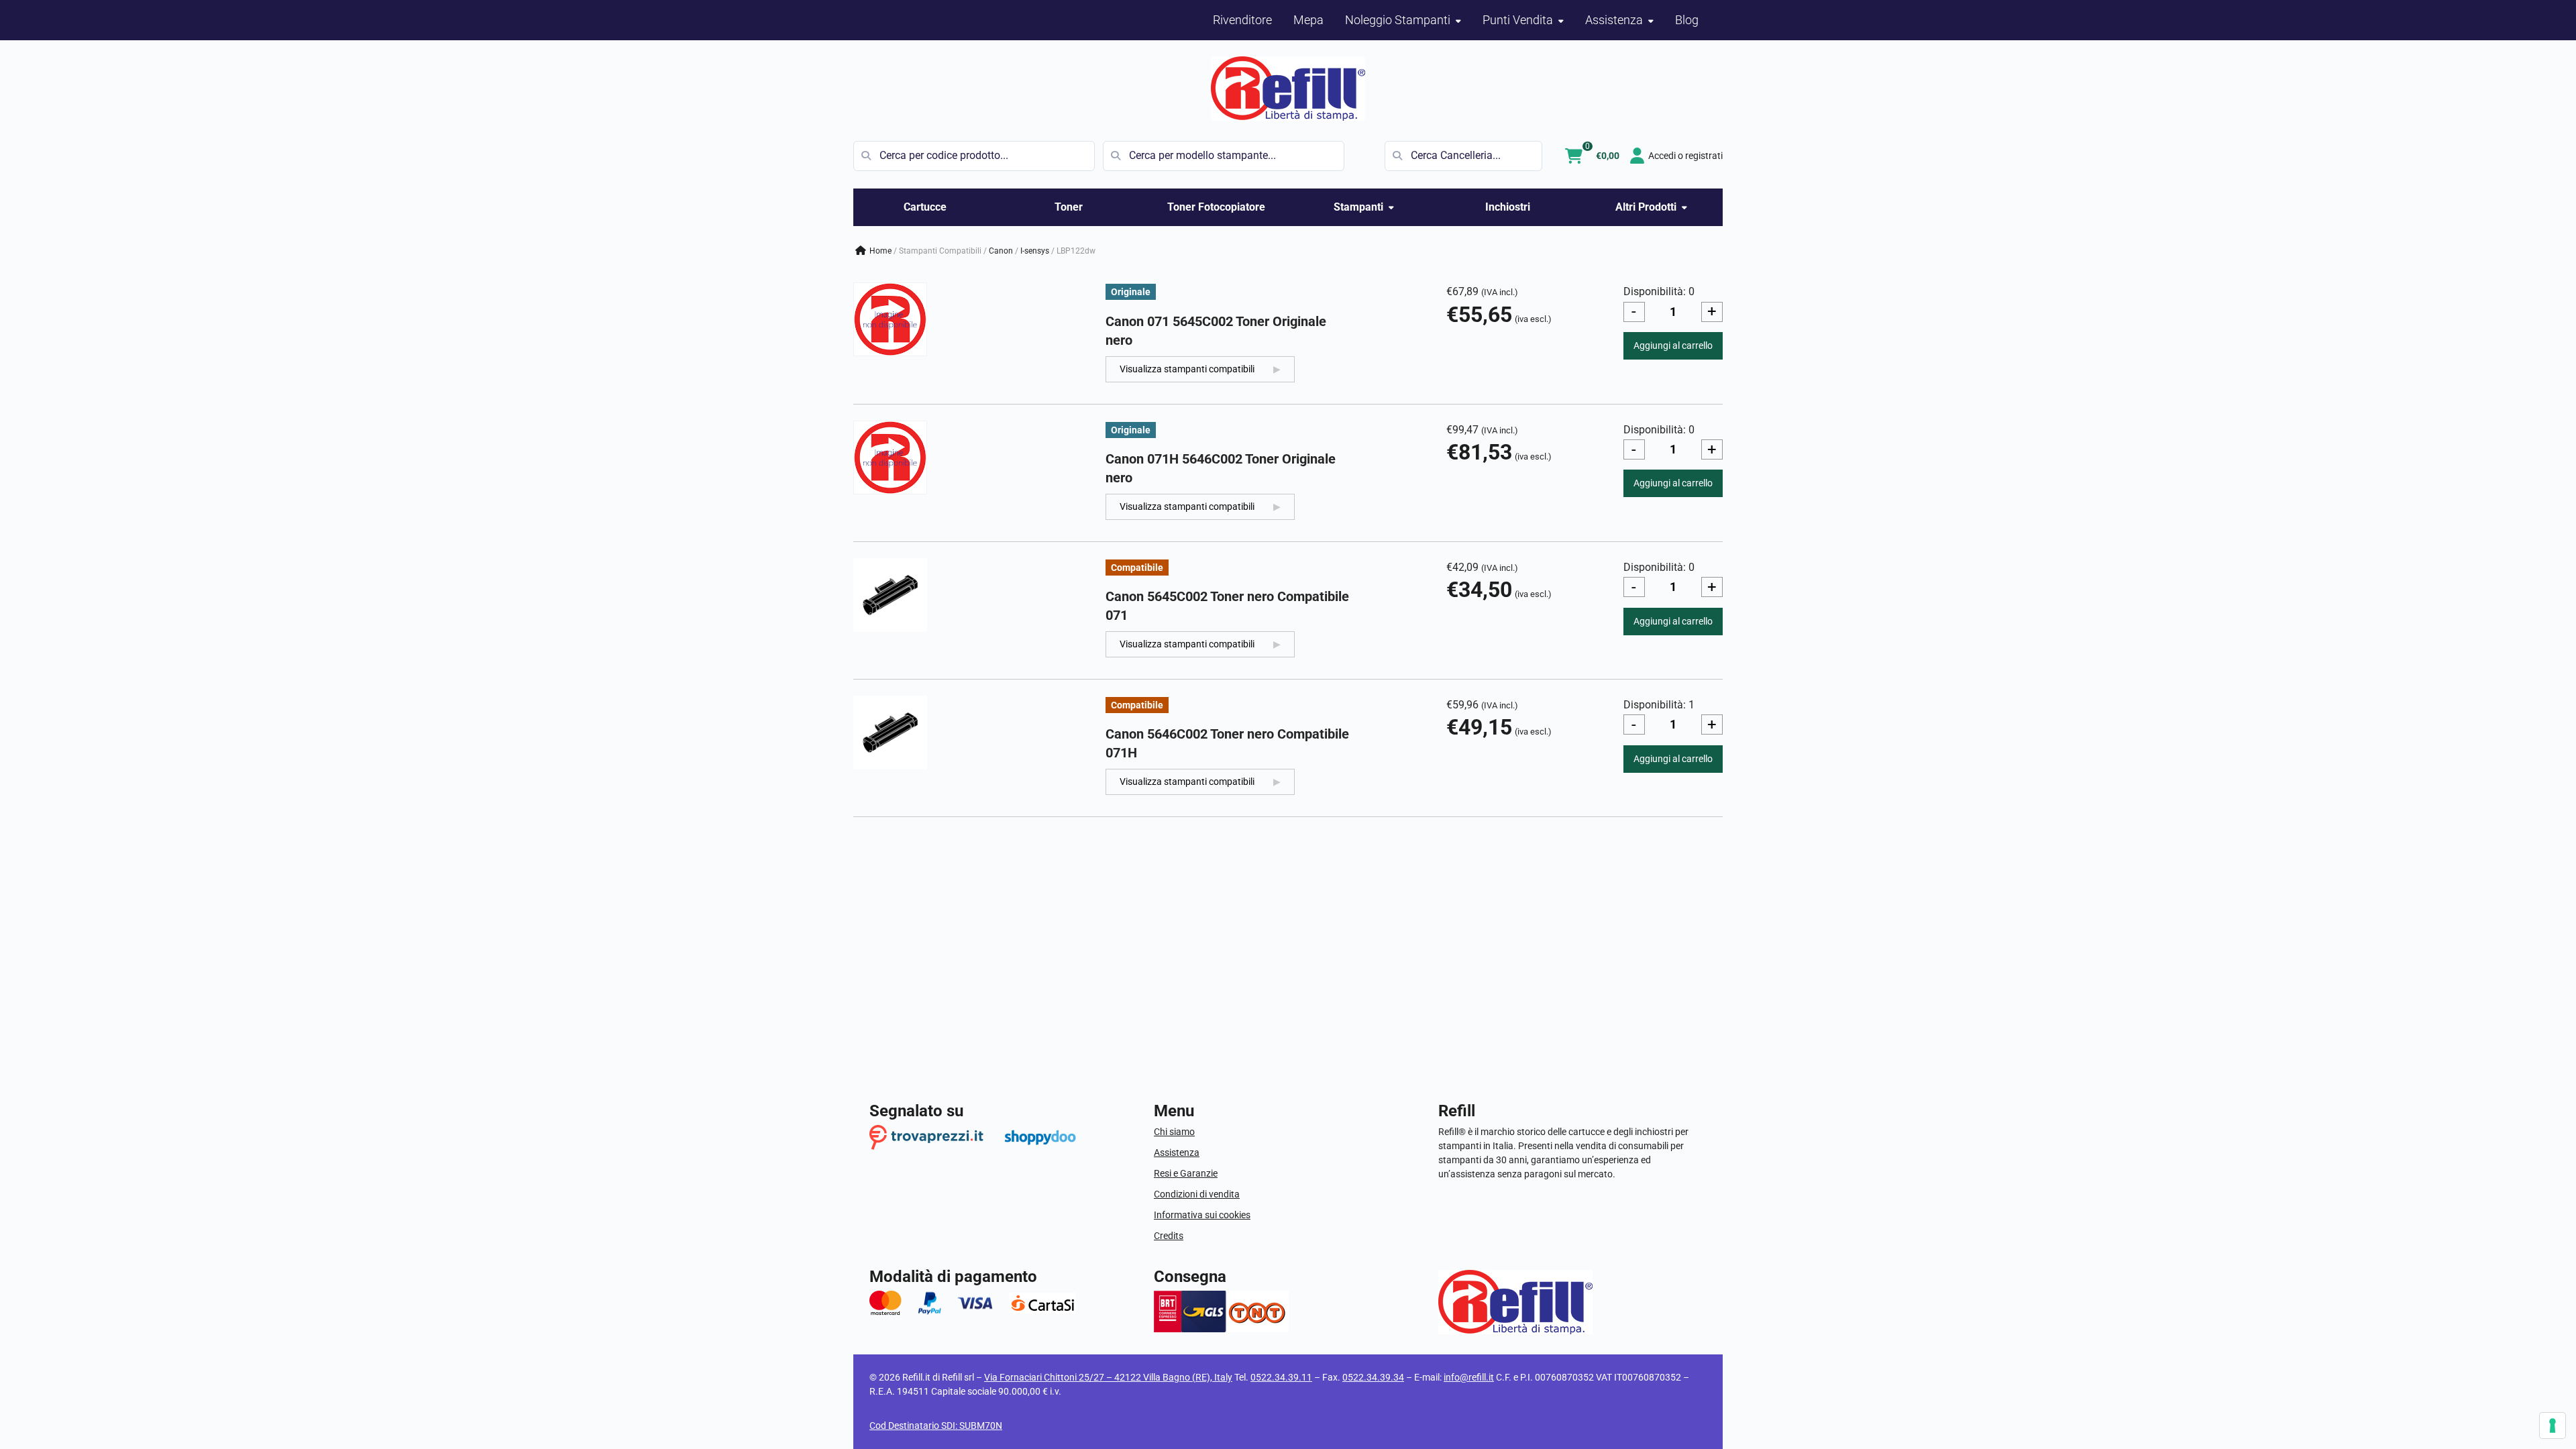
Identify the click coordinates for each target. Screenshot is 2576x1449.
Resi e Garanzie (1186, 1173)
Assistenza (1177, 1152)
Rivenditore (1242, 20)
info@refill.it (1469, 1377)
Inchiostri (1508, 207)
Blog (1687, 20)
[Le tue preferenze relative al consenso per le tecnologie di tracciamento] (2553, 1426)
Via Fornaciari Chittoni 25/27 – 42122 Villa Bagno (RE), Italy (1108, 1377)
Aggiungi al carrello (1673, 345)
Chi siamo (1174, 1132)
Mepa (1308, 20)
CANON (1001, 251)
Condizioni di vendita (1197, 1194)
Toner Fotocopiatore (1216, 207)
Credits (1169, 1236)
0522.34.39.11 (1281, 1377)
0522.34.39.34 (1373, 1377)
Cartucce (925, 207)
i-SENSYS (1035, 251)
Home (880, 251)
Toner (1069, 207)
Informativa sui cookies (1202, 1215)
